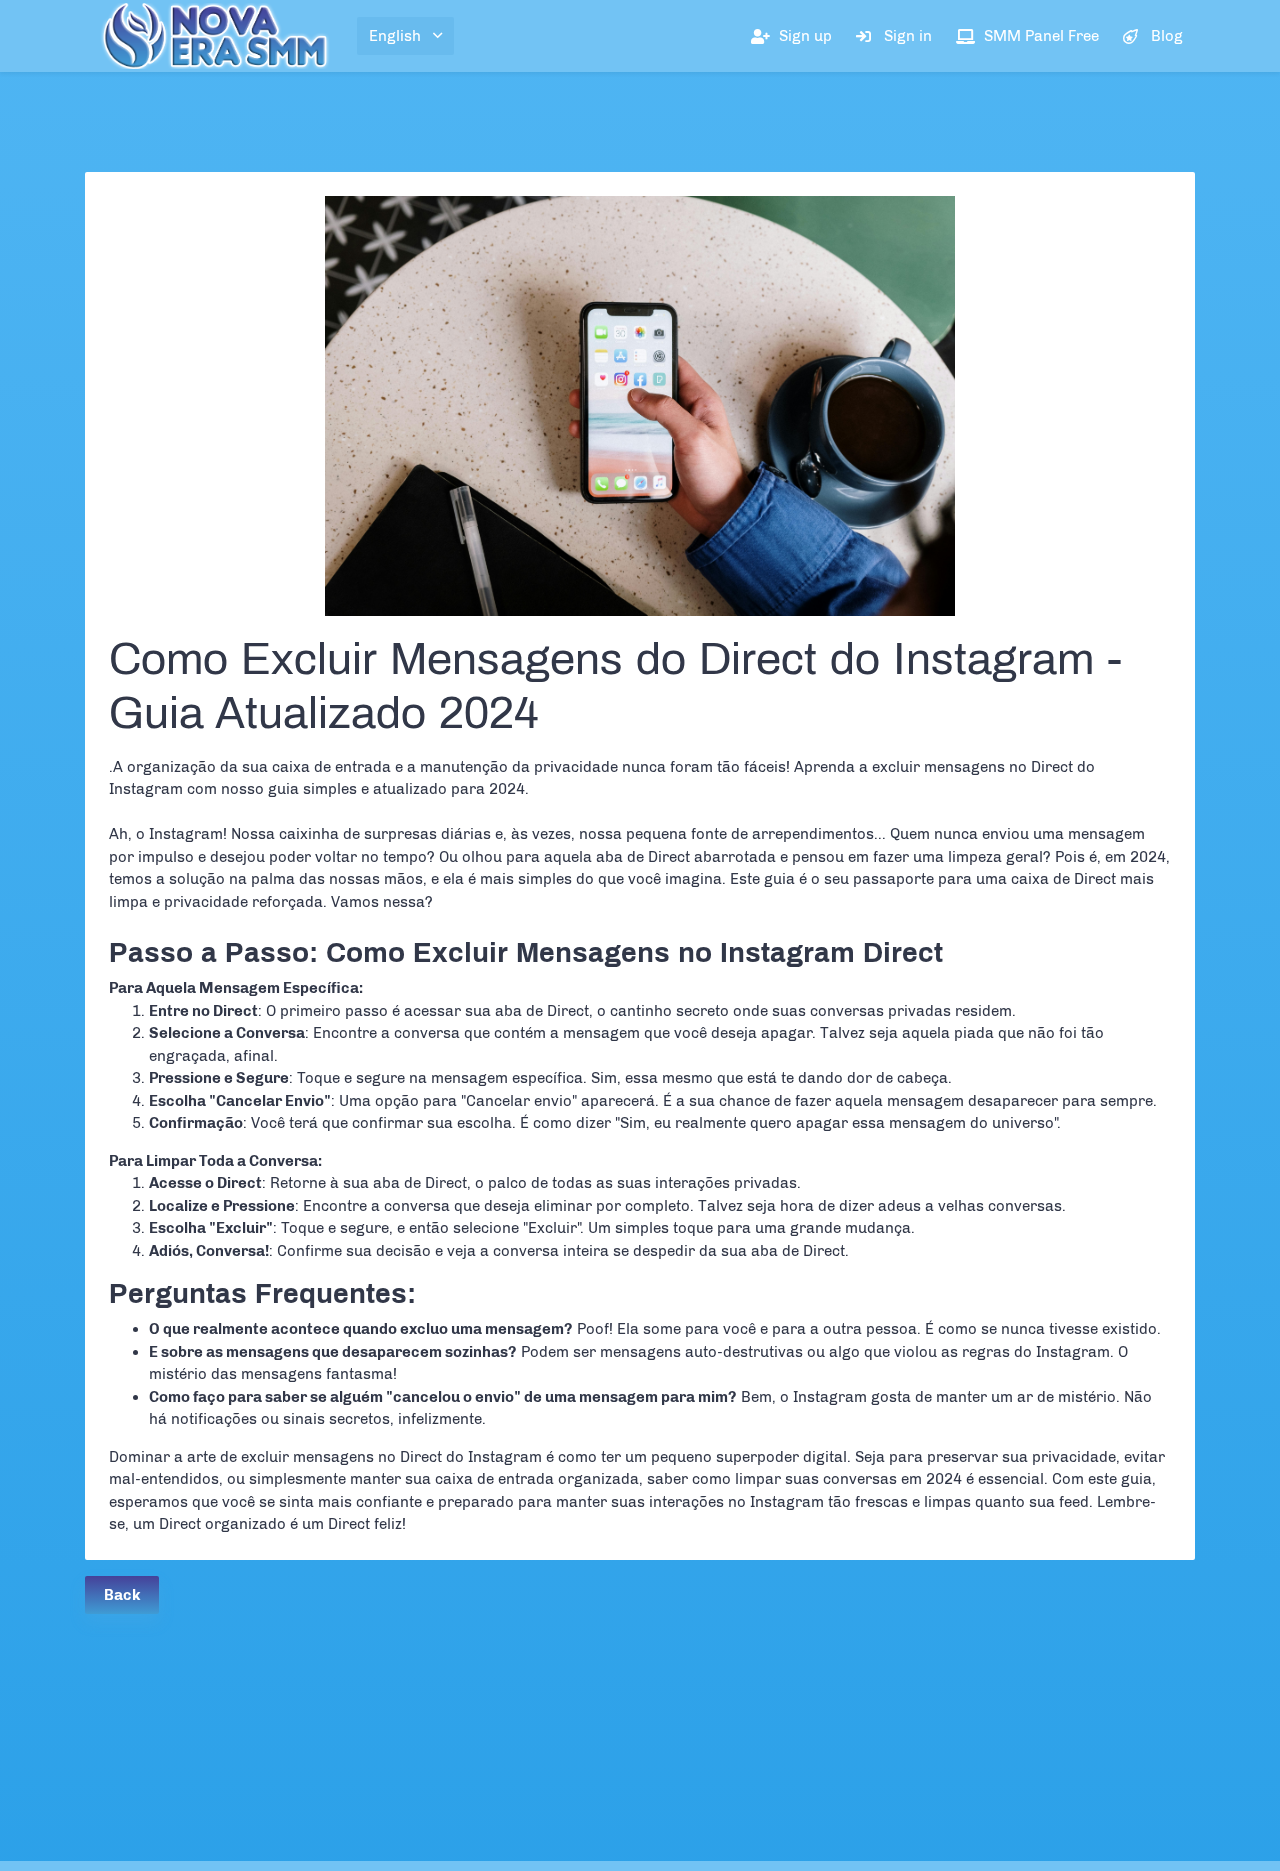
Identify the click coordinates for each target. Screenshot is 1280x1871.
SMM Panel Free (1041, 36)
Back (122, 1595)
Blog (1167, 36)
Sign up (805, 36)
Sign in (908, 36)
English (395, 36)
